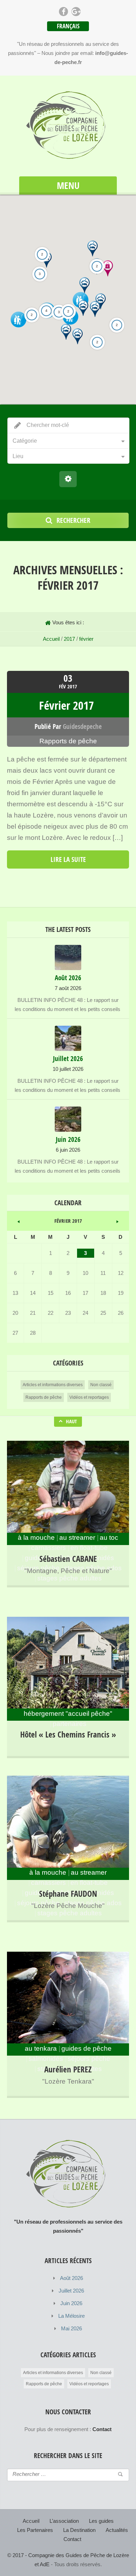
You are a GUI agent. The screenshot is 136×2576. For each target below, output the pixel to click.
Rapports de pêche (68, 741)
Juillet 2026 (71, 2291)
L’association (64, 2521)
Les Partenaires (35, 2530)
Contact (72, 2539)
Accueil (51, 639)
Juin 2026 (71, 2303)
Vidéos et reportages (89, 1397)
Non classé (101, 1385)
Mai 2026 (71, 2328)
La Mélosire (71, 2316)
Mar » (117, 1221)
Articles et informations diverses (53, 1385)
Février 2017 (66, 705)
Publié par (68, 727)
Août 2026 (71, 2278)
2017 (69, 639)
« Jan (19, 1221)
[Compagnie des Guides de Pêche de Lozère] (68, 127)
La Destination (79, 2530)
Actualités (117, 2530)
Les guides (101, 2521)
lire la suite (68, 859)
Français (68, 26)
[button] (95, 309)
